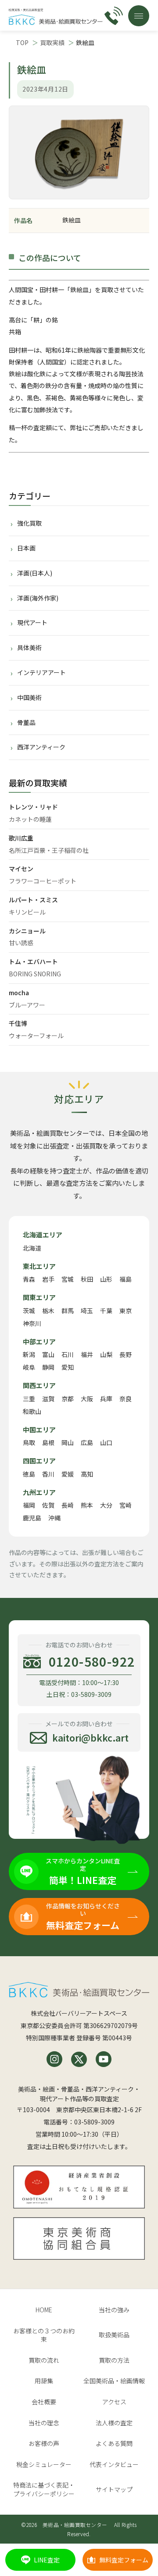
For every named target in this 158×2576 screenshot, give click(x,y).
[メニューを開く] (139, 16)
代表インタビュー (114, 2464)
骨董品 (26, 722)
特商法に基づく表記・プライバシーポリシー (44, 2489)
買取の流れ (44, 2360)
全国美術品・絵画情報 (114, 2381)
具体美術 (29, 647)
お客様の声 (44, 2443)
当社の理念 (44, 2423)
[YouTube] (104, 2059)
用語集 (44, 2381)
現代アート (32, 622)
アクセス (114, 2402)
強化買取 (29, 523)
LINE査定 (47, 2560)
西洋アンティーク (41, 747)
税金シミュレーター (44, 2464)
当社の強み (114, 2310)
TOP (22, 42)
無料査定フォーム (124, 2560)
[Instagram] (54, 2059)
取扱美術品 (114, 2335)
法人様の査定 (114, 2423)
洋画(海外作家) (38, 598)
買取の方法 (114, 2360)
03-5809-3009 (94, 2122)
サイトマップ (114, 2489)
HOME (44, 2310)
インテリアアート (41, 672)
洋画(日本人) (35, 573)
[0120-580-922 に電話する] (114, 16)
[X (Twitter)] (79, 2059)
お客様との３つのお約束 (44, 2335)
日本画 (26, 548)
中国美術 (29, 697)
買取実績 (52, 42)
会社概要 (44, 2402)
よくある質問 (114, 2443)
